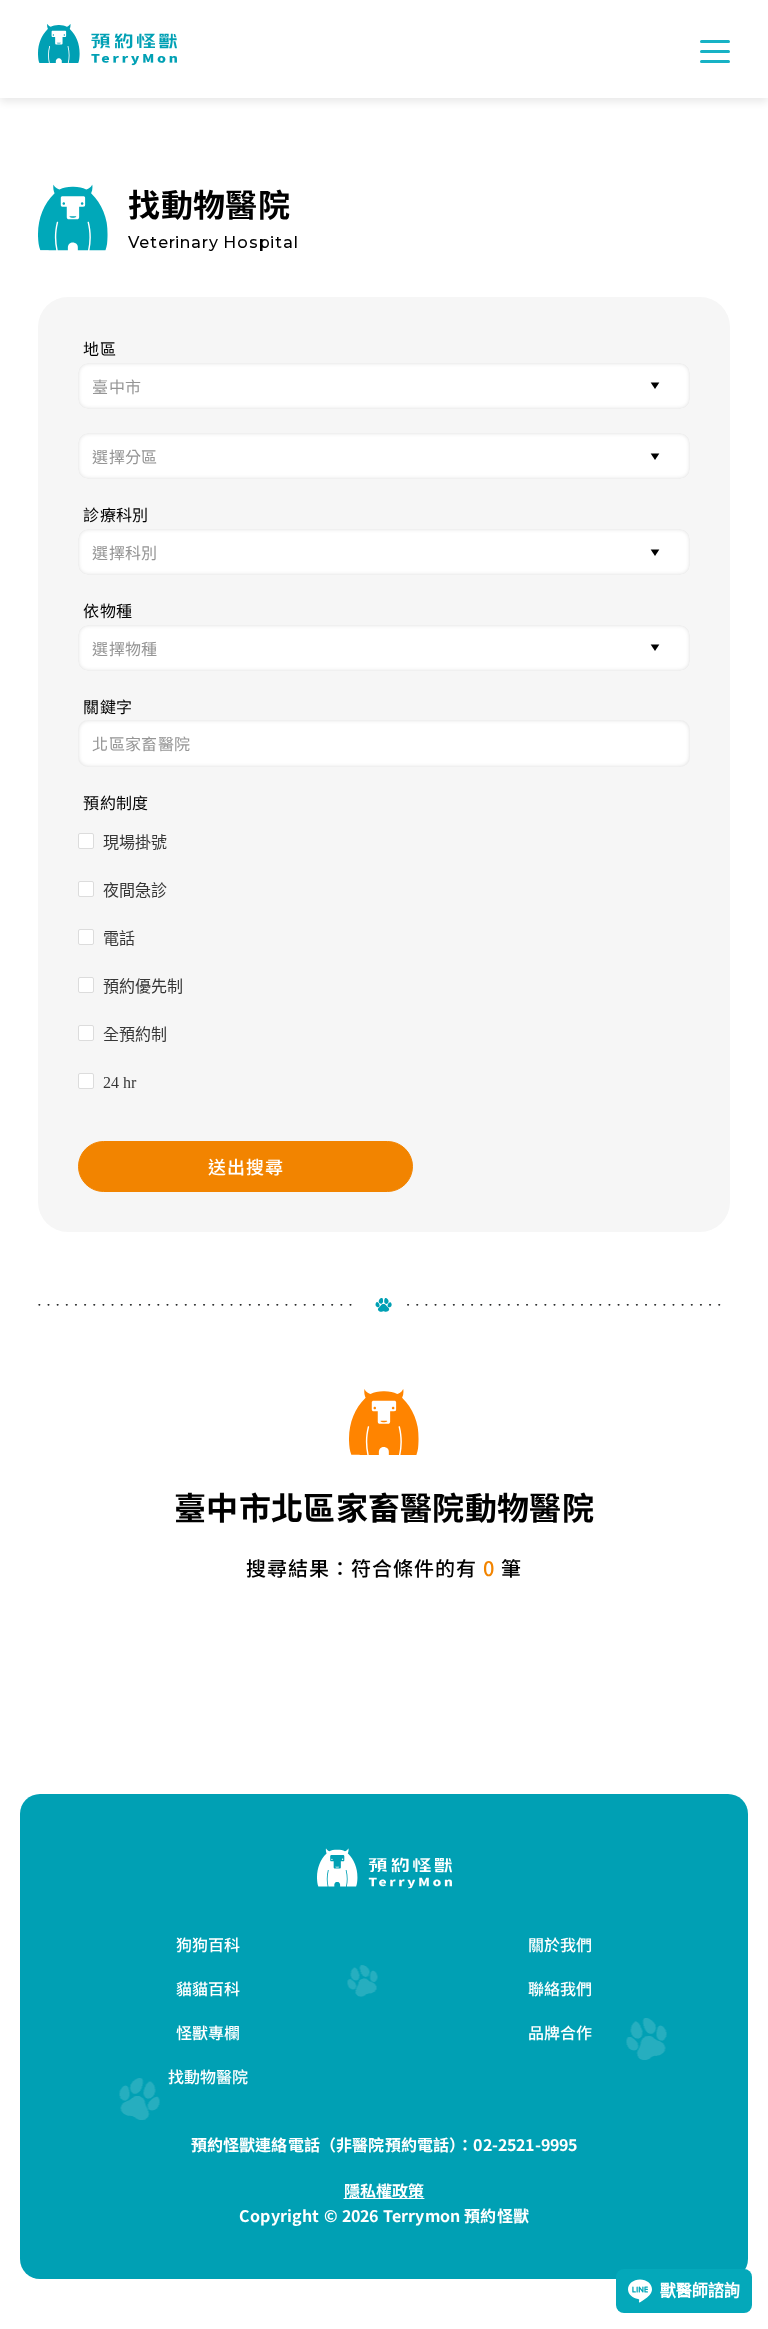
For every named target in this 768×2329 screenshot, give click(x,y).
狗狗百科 (208, 1944)
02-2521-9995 (525, 2144)
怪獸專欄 (208, 2032)
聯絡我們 (560, 1988)
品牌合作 (560, 2032)
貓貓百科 (208, 1988)
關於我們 (560, 1944)
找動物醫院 (208, 2076)
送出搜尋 (246, 1166)
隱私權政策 (384, 2190)
